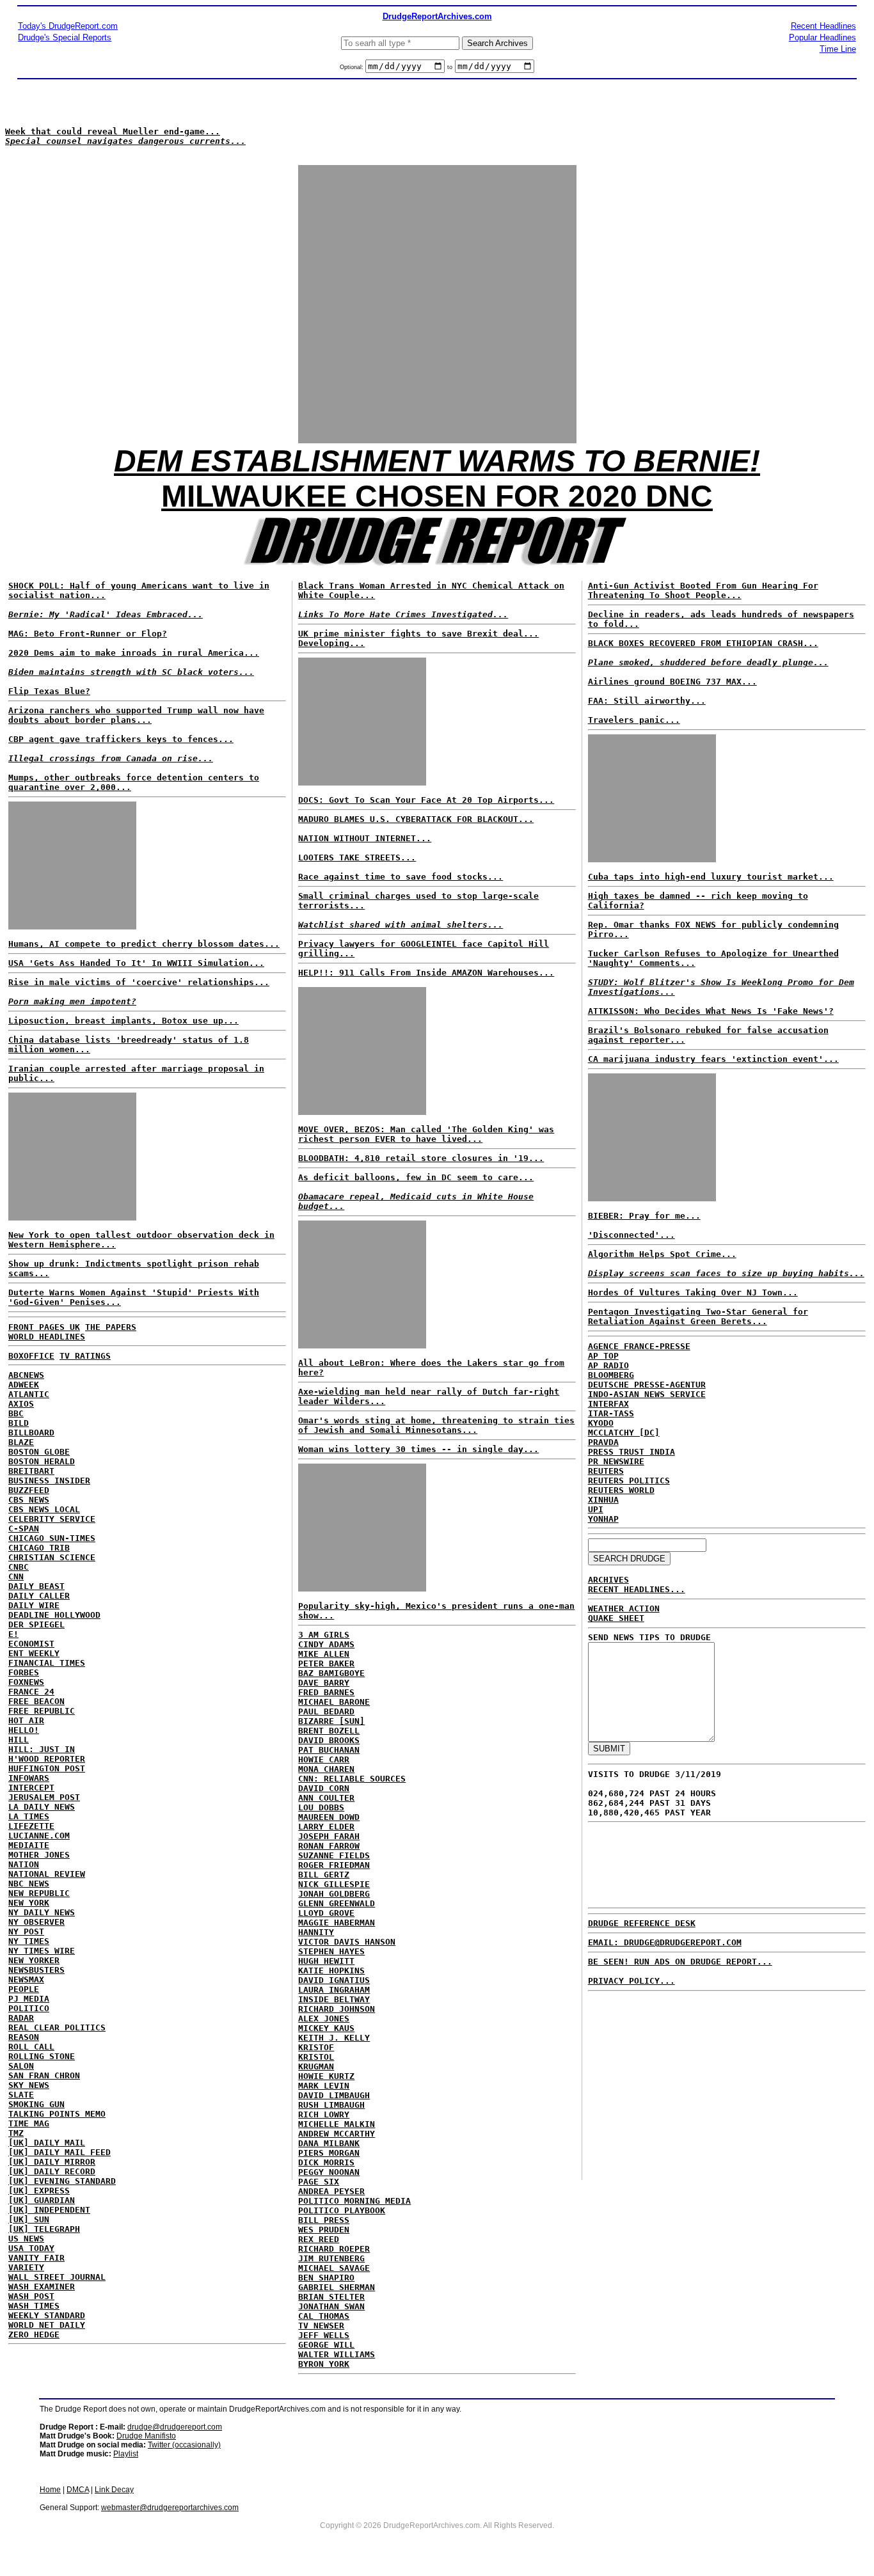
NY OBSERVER (36, 1922)
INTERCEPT (31, 1788)
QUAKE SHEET (616, 1618)
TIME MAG (29, 2123)
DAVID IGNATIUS (334, 1980)
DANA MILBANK (329, 2143)
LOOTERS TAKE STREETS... (357, 857)
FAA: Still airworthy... (647, 701)
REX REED (319, 2239)
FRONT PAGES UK (44, 1327)
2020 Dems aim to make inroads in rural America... (134, 653)
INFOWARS (29, 1778)
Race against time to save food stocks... (401, 877)
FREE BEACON (36, 1701)
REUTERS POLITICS (629, 1481)
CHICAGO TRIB (39, 1548)
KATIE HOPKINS (331, 1971)
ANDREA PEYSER (331, 2191)
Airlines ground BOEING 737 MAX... (672, 682)
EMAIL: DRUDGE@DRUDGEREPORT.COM (665, 1942)
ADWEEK (24, 1385)
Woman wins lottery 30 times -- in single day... (418, 1449)
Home (50, 2490)
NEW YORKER (34, 1960)
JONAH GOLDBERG (334, 1894)
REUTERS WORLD (621, 1490)
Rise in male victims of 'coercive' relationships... (139, 982)
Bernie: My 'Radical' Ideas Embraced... (106, 614)
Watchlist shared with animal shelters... (401, 925)
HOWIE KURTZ (326, 2076)
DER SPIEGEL (36, 1624)
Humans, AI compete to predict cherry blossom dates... (144, 944)
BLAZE (21, 1442)
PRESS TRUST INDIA (632, 1452)
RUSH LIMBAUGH (331, 2105)
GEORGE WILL (326, 2345)
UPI (596, 1509)
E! (13, 1634)
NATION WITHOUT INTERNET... (365, 838)
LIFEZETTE (31, 1826)
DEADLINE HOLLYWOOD (54, 1615)
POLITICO (29, 2008)
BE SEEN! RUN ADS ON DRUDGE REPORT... (680, 1962)
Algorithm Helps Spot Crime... (662, 1254)
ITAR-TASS (611, 1413)
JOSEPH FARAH (329, 1836)
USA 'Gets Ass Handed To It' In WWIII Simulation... (136, 963)
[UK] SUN (29, 2219)
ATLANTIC (29, 1394)
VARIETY (26, 2267)
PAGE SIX (319, 2182)
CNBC (19, 1567)
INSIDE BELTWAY (334, 1999)
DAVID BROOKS (329, 1740)
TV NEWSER (321, 2326)
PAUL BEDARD (326, 1711)
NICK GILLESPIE (334, 1884)
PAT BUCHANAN (329, 1750)
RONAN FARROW (329, 1846)
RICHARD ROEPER (334, 2249)
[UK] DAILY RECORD (52, 2171)
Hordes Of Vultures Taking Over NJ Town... (693, 1292)
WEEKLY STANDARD (47, 2315)
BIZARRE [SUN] (331, 1721)
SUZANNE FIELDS (334, 1855)
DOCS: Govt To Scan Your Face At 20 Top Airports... (426, 800)
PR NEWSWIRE (616, 1461)
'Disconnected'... (632, 1235)
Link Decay (114, 2490)
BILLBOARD (31, 1433)
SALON (21, 2066)
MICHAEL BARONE (334, 1702)
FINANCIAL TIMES (47, 1663)
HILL (19, 1740)
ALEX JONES (324, 2019)
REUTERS (606, 1471)
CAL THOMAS (324, 2316)
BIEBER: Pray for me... (644, 1216)
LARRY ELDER (326, 1827)
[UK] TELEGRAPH (44, 2229)
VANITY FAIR (36, 2258)
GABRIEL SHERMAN (337, 2287)
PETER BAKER (326, 1663)
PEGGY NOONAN (329, 2172)
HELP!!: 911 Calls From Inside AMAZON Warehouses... (426, 973)
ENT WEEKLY (34, 1653)
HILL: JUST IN (42, 1749)
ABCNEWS (26, 1375)
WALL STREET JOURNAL (57, 2277)
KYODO (601, 1423)
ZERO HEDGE (34, 2335)
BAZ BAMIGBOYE (331, 1673)
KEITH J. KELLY (334, 2038)
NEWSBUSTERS (36, 1970)
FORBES (24, 1672)
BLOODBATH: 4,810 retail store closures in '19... (421, 1158)
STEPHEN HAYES (331, 1951)
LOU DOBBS (321, 1807)
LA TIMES (29, 1816)
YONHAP (603, 1519)
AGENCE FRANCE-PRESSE (639, 1346)
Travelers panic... (634, 720)
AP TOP (603, 1356)
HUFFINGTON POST (47, 1768)
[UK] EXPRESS (39, 2191)
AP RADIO (608, 1365)
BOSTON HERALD (42, 1461)
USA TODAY (31, 2248)
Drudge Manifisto (146, 2436)
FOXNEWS (26, 1682)
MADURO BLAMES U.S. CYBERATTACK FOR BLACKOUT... (416, 819)
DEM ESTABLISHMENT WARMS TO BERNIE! (437, 461)
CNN (16, 1576)
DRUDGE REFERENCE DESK (642, 1923)
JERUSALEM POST (44, 1797)
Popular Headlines (822, 37)
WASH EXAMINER (42, 2287)
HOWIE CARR (324, 1759)
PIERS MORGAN (329, 2153)
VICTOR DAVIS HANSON (347, 1942)
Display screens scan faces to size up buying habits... (726, 1273)
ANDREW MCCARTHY (337, 2134)
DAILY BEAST (36, 1586)
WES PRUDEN (324, 2230)
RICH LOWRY (324, 2114)
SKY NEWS (29, 2085)
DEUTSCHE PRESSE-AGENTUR (647, 1385)
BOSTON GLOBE (39, 1452)
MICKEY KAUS (326, 2028)
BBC (16, 1413)
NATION (24, 1864)
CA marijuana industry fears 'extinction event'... (713, 1059)
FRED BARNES (326, 1692)
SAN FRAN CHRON (44, 2075)
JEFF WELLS (324, 2335)
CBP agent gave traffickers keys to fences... (121, 739)
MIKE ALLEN (324, 1654)
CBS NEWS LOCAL (44, 1509)
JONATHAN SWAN (331, 2306)
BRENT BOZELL (329, 1731)
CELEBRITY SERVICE (52, 1519)
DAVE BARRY (324, 1683)
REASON (24, 2037)
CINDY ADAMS (326, 1644)
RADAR (21, 2018)
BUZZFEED (29, 1490)
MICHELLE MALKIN (337, 2124)
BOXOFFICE (31, 1356)
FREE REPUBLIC (42, 1711)
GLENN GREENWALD (337, 1903)
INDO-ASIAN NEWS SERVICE (647, 1394)
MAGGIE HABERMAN (337, 1923)
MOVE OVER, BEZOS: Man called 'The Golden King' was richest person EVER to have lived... (426, 1134)
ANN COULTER (326, 1798)
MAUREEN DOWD (329, 1817)
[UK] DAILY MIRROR (52, 2162)
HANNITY (316, 1932)
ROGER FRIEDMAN (334, 1865)
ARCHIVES (608, 1580)
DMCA (78, 2490)
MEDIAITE (29, 1845)
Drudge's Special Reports (65, 37)
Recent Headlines (823, 26)
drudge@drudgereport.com (175, 2427)
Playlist (126, 2454)
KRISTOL (316, 2057)
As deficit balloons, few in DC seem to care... (416, 1177)
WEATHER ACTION (624, 1608)
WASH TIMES (34, 2306)
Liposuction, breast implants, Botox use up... (123, 1021)
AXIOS (21, 1404)
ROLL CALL (31, 2047)
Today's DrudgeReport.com (68, 26)
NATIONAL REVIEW (47, 1874)
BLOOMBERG (611, 1375)
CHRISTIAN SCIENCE (52, 1557)
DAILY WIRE (34, 1605)
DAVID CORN (324, 1788)
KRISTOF (316, 2047)
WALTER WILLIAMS (337, 2354)
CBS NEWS (29, 1500)
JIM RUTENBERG (331, 2258)
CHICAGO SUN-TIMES (52, 1538)
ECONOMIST (31, 1644)
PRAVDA (603, 1442)
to (450, 67)
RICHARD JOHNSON (337, 2009)
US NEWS (26, 2239)
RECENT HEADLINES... (637, 1589)
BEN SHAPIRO (326, 2278)
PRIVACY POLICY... (632, 1981)
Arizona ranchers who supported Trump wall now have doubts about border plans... (136, 715)
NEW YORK (29, 1903)
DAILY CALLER (39, 1596)
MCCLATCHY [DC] (624, 1433)
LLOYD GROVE (326, 1913)
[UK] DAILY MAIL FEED (60, 2152)
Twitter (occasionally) (184, 2445)
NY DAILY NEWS (42, 1912)
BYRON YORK (324, 2364)
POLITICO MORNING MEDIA (354, 2201)
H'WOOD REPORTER (47, 1759)
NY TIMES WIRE (42, 1951)
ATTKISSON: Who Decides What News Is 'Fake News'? (711, 1011)
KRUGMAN (316, 2066)
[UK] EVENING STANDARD (62, 2181)
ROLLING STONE (42, 2056)
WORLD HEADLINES (47, 1337)
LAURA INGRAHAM (334, 1990)
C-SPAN (24, 1529)
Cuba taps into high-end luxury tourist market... (711, 877)
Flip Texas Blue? (49, 691)
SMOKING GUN (36, 2104)
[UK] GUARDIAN (42, 2200)
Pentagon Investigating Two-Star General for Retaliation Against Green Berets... (698, 1316)
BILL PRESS (324, 2220)
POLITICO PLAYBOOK (342, 2210)
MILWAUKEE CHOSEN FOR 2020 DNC (437, 496)
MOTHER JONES (39, 1855)
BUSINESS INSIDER (49, 1481)
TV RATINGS (85, 1356)
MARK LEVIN (324, 2086)
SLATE (21, 2095)
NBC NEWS (29, 1884)
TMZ (16, 2133)
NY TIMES (29, 1941)
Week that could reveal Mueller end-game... (113, 131)
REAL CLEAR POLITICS (57, 2027)
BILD (19, 1423)
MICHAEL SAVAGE (334, 2268)
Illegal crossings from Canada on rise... (111, 758)
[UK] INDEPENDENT (49, 2210)
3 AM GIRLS (324, 1635)
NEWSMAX (26, 1979)
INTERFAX (608, 1404)
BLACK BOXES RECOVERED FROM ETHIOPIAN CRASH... (703, 643)
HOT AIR (26, 1720)
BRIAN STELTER (331, 2297)
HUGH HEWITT (326, 1961)
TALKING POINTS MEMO (57, 2114)
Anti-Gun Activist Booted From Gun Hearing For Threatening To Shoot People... (703, 590)
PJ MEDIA (29, 1999)
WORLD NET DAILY (47, 2325)
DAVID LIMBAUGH (334, 2095)
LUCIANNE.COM (39, 1836)
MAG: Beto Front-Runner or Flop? (88, 634)
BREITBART (31, 1471)
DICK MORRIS (326, 2162)
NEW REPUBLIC (39, 1893)
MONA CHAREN (326, 1769)
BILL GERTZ (324, 1875)
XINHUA (603, 1500)
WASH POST (31, 2296)
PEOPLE (24, 1989)
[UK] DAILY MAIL (47, 2143)
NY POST (26, 1932)
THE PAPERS (111, 1327)
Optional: (353, 67)
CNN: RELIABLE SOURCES (352, 1779)
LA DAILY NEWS (42, 1807)
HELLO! (24, 1730)
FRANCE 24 (31, 1692)
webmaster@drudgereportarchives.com (170, 2508)
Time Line (838, 49)
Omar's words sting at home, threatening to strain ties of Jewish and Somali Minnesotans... (436, 1425)
